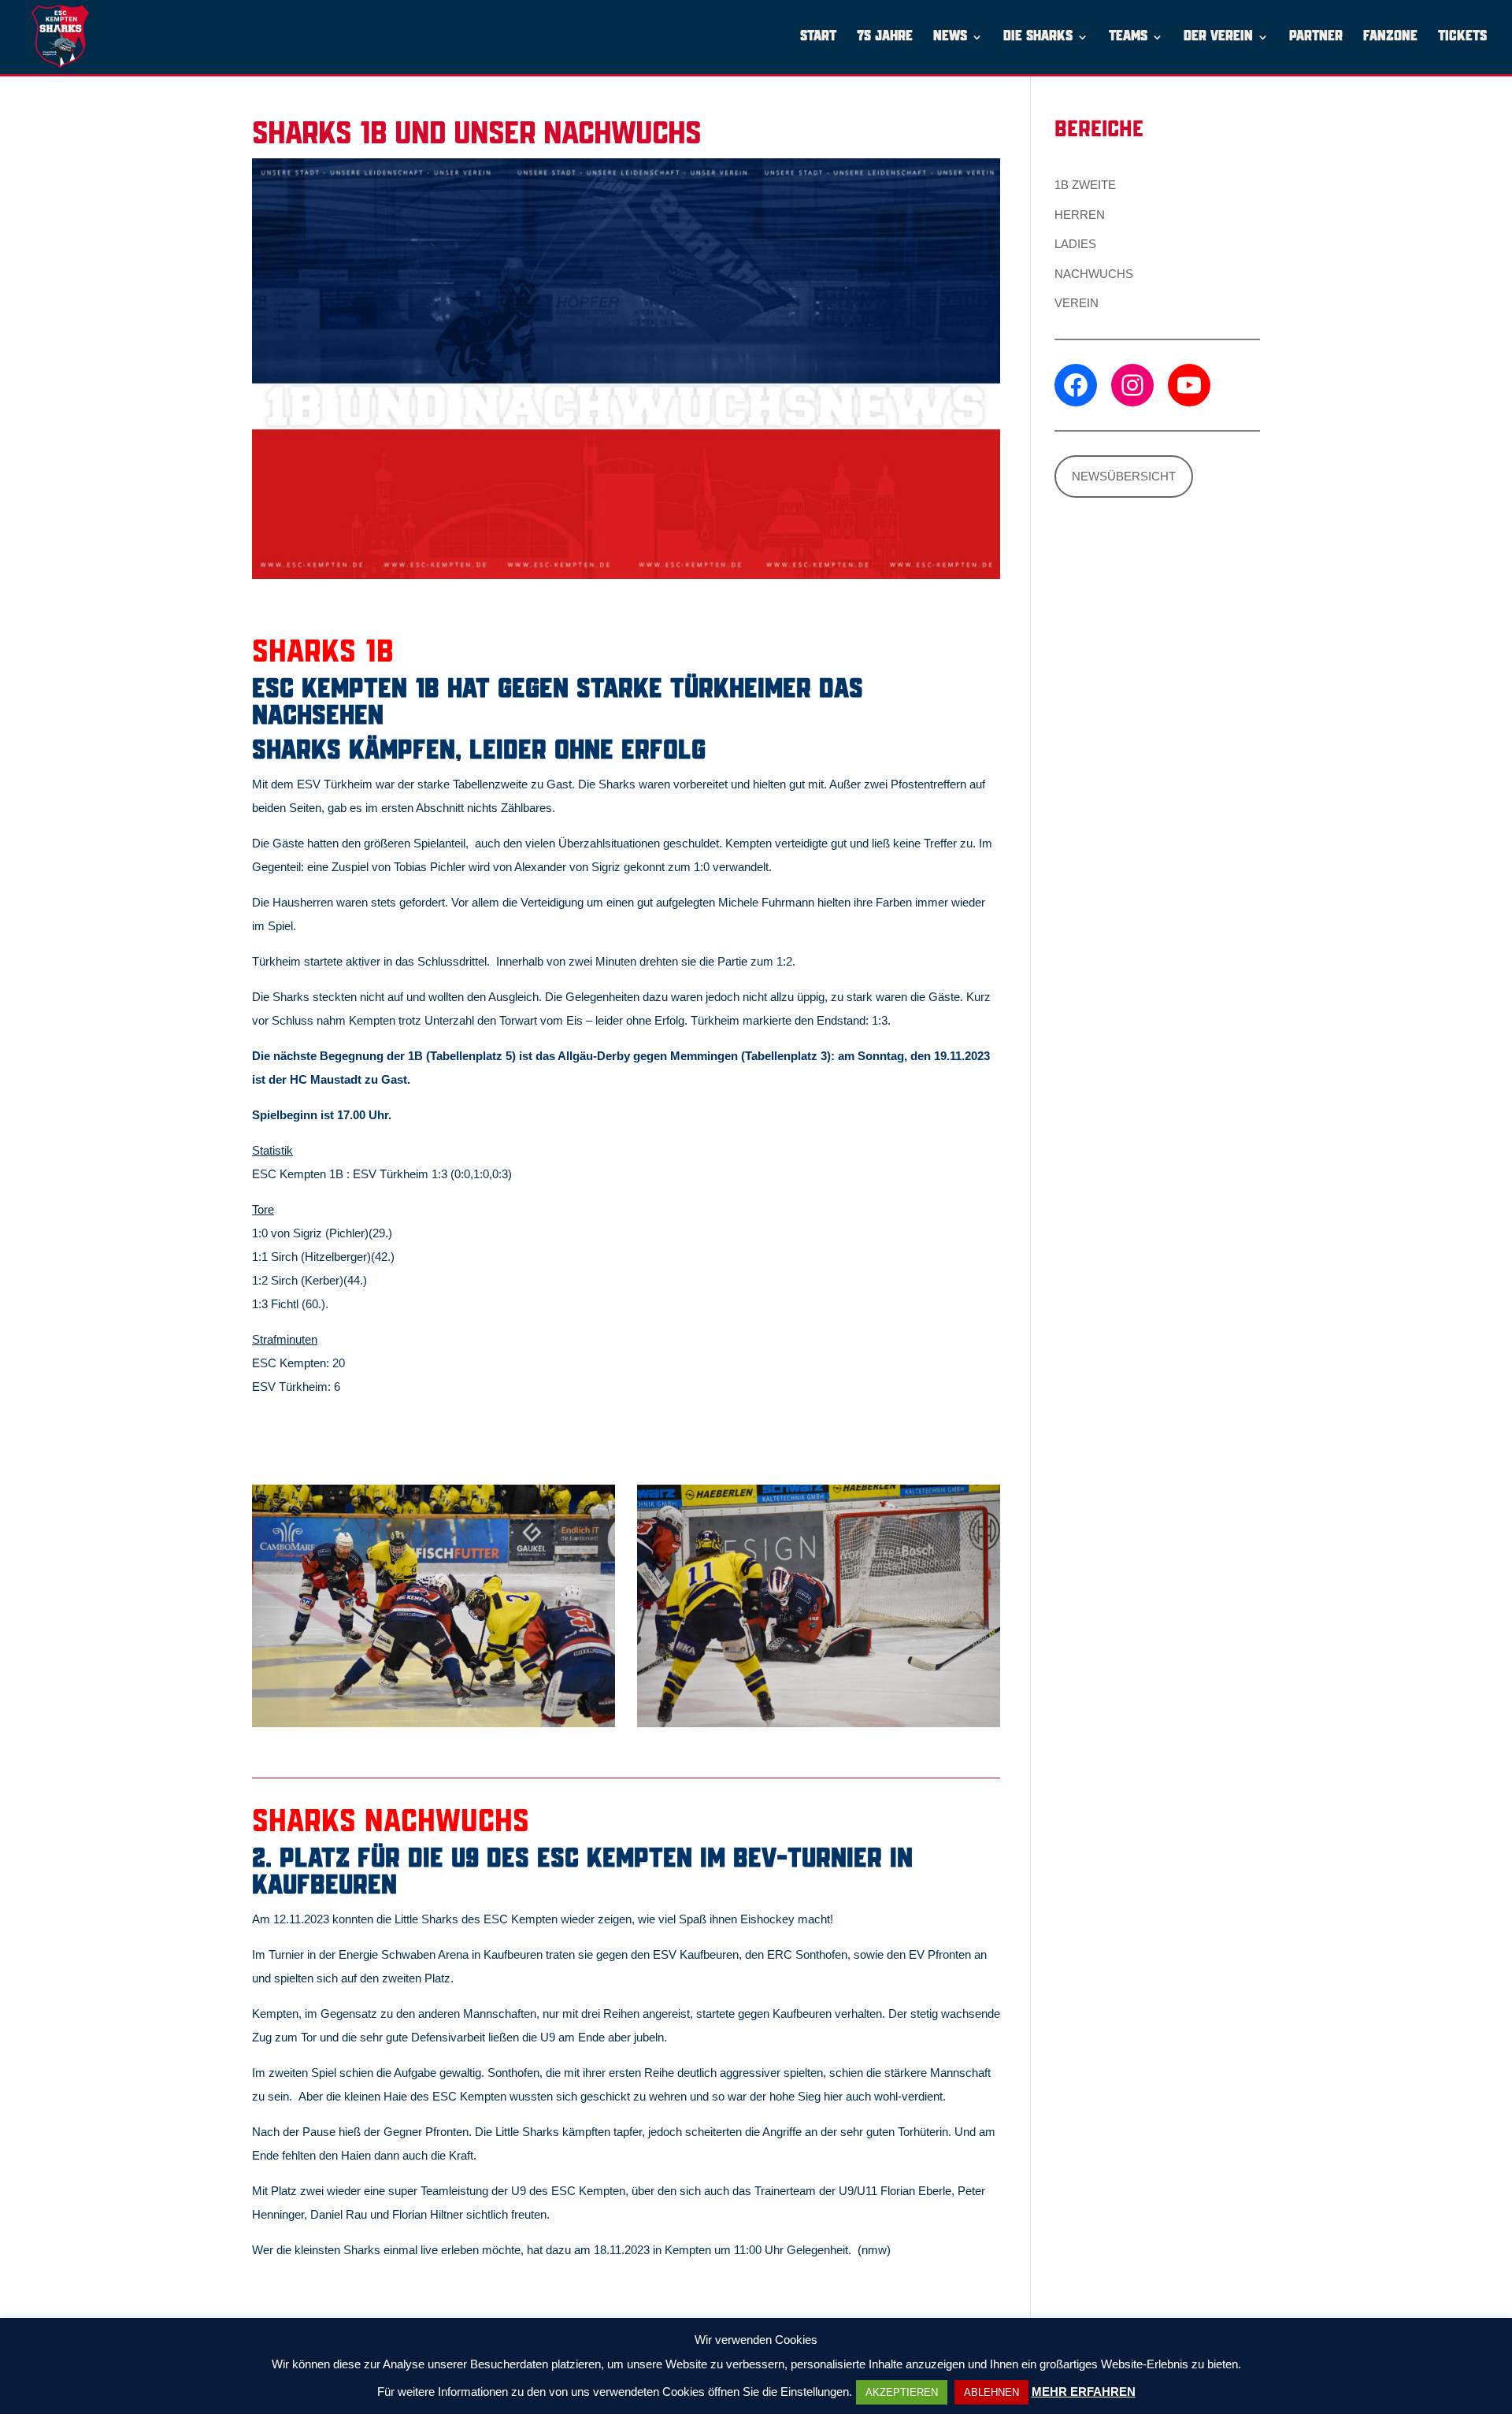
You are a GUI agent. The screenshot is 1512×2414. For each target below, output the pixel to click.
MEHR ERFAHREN (1084, 2392)
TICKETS (1462, 37)
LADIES (1075, 244)
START (818, 37)
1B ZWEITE (1085, 185)
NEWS (950, 37)
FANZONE (1390, 37)
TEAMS (1128, 37)
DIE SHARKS (1038, 37)
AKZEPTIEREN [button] (902, 2392)
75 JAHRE (885, 37)
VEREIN (1077, 303)
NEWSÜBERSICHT (1124, 476)
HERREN (1080, 215)
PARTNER (1316, 37)
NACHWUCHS (1094, 274)
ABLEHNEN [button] (991, 2392)
